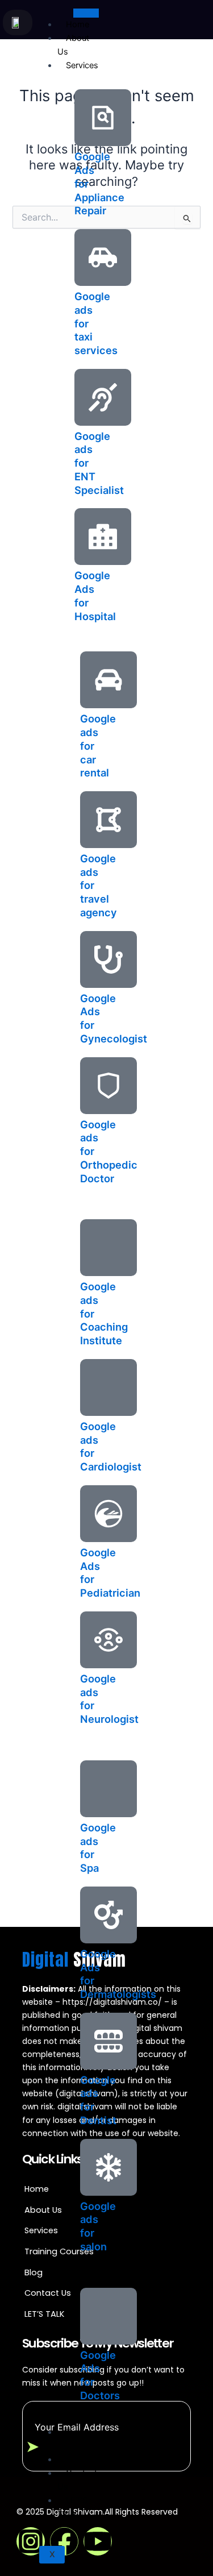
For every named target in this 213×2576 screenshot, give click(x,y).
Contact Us (77, 2480)
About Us (73, 45)
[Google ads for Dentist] (108, 2041)
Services (82, 65)
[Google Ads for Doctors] (108, 2316)
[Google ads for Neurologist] (108, 1640)
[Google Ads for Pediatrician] (108, 1514)
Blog (74, 2459)
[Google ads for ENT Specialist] (103, 397)
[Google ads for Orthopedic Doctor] (108, 1086)
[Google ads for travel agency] (108, 820)
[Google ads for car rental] (108, 680)
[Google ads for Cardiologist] (108, 1387)
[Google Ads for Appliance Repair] (103, 118)
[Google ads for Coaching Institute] (108, 1248)
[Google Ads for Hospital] (103, 537)
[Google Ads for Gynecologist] (108, 959)
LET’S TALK (72, 2507)
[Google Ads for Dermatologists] (108, 1915)
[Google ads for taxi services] (103, 257)
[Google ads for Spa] (108, 1789)
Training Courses (77, 2439)
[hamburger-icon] (86, 13)
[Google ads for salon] (108, 2167)
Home (78, 24)
